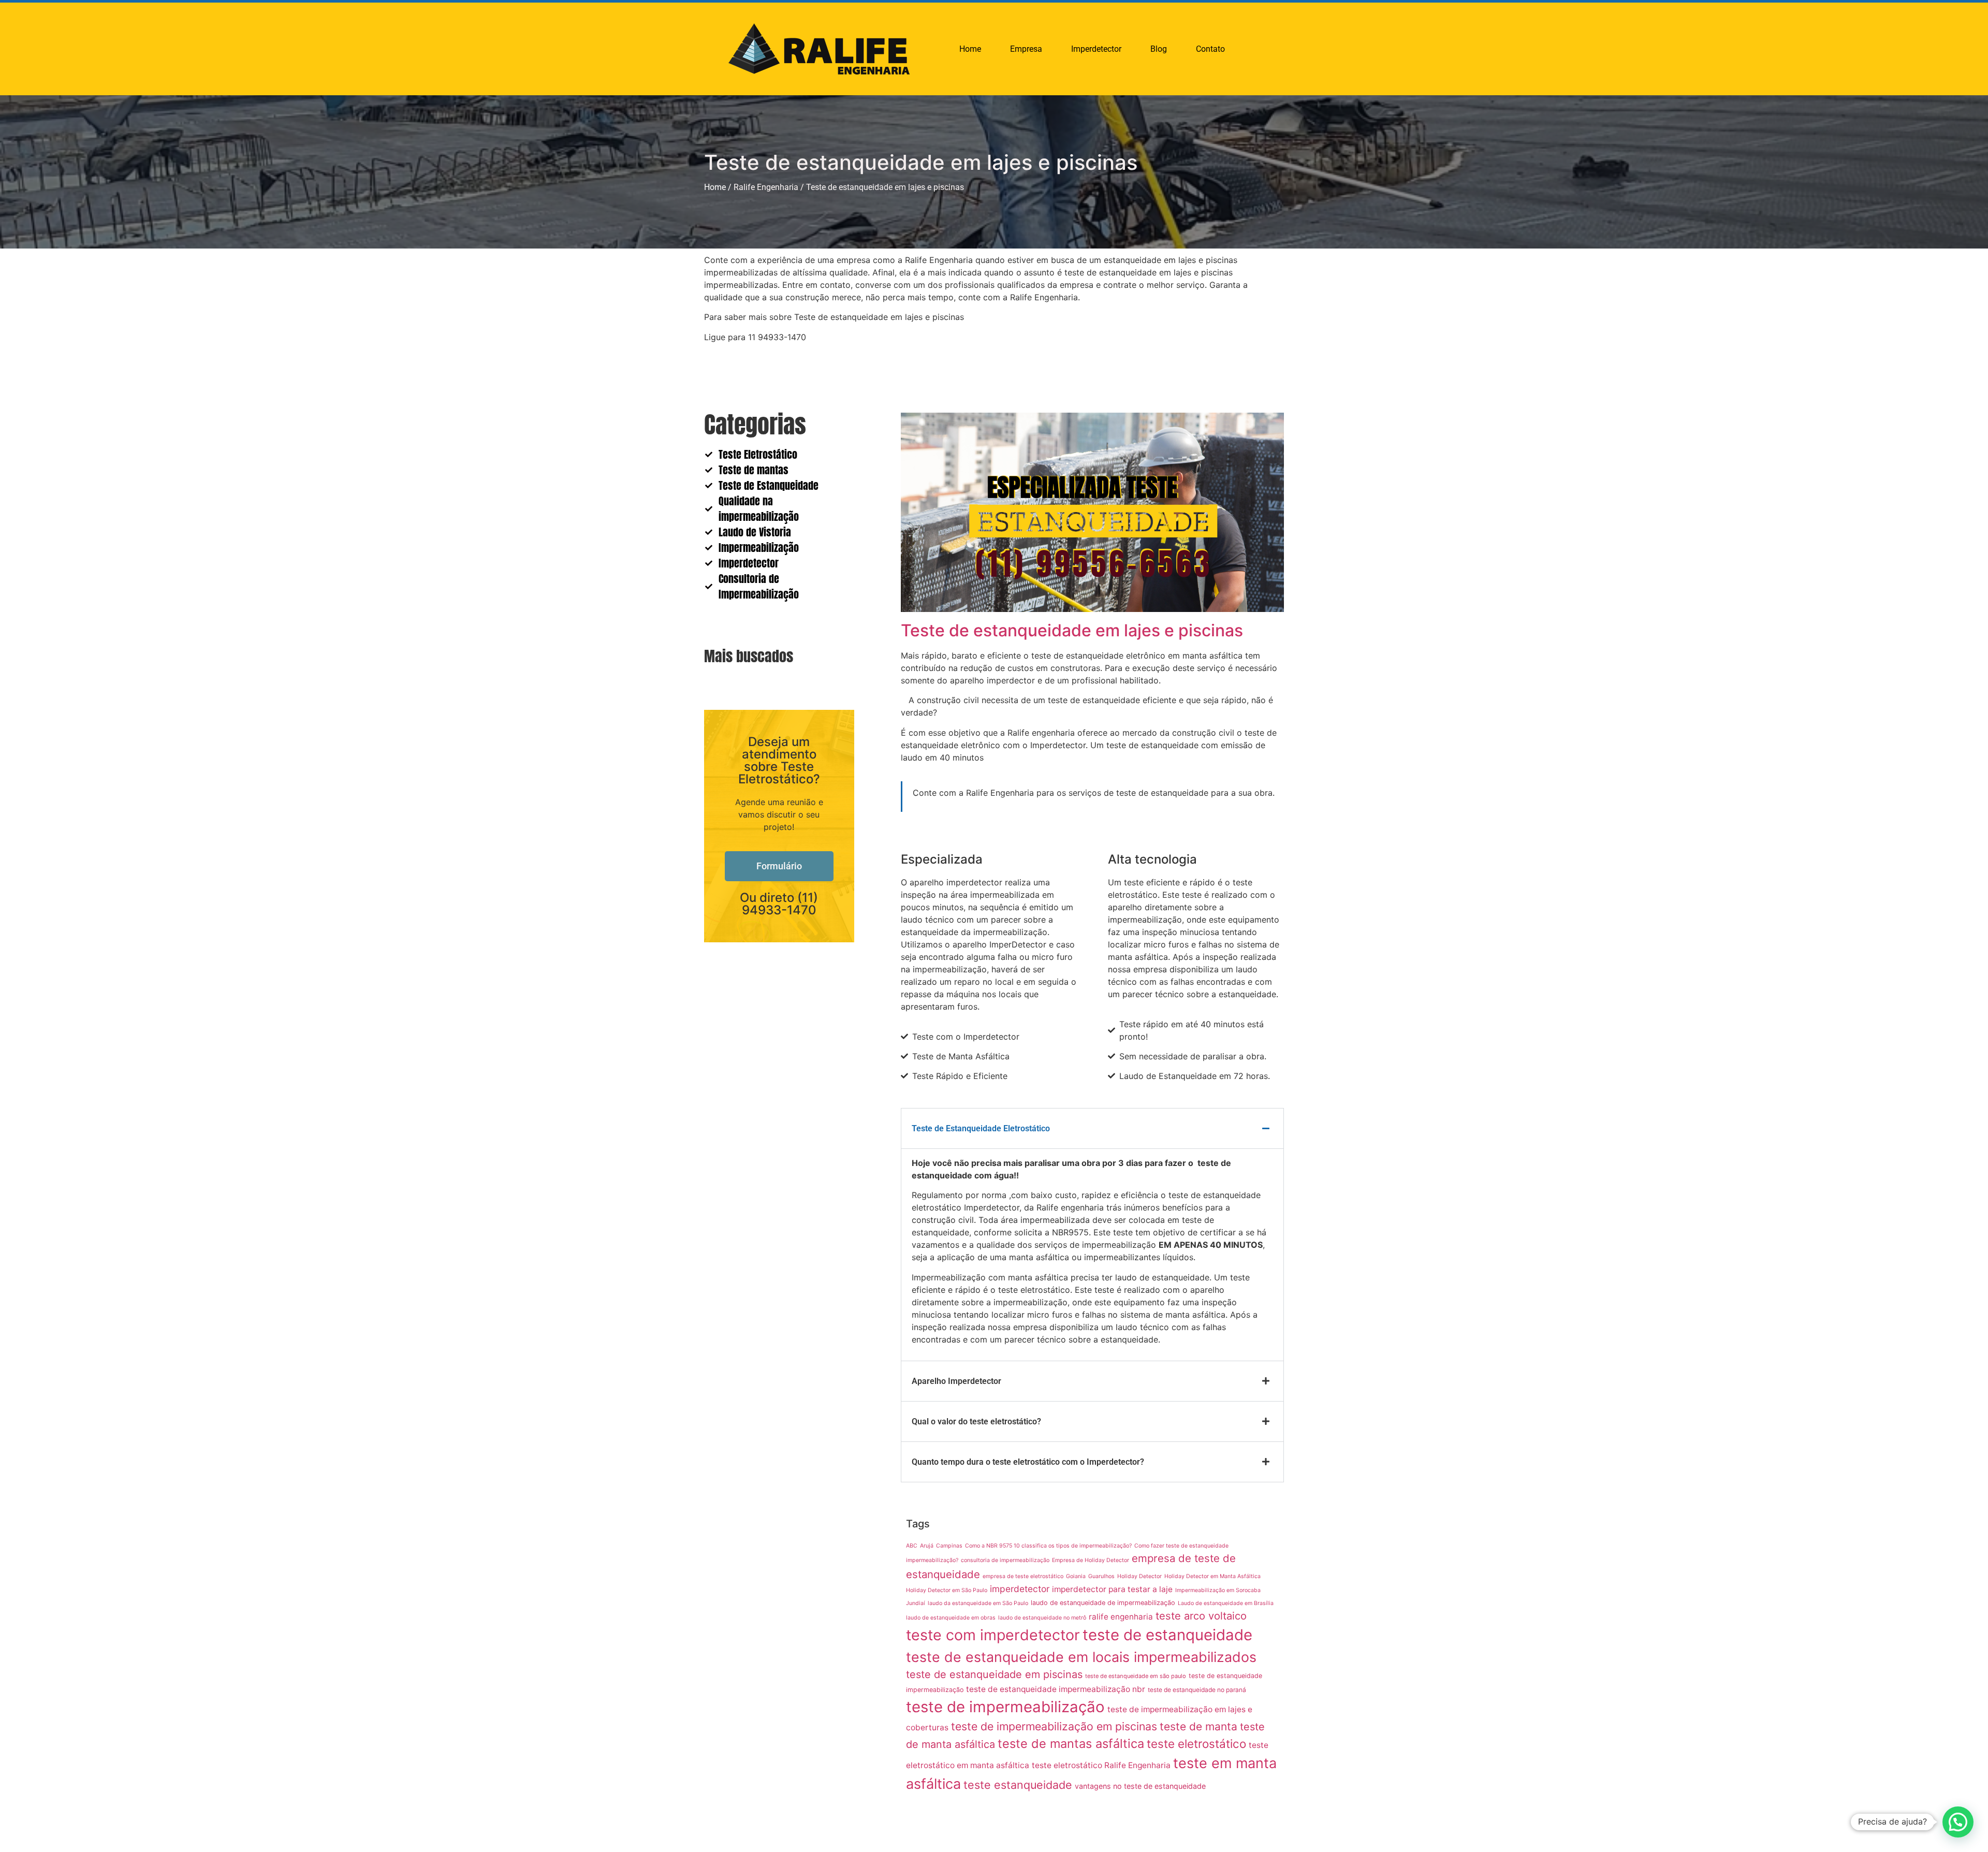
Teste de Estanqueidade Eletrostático (981, 1128)
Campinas (949, 1546)
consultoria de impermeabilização (1005, 1560)
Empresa (1026, 49)
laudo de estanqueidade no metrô (1042, 1618)
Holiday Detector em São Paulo (947, 1590)
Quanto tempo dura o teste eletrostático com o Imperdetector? (1028, 1462)
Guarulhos (1101, 1576)
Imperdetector (1096, 49)
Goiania (1076, 1576)
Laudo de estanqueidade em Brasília (1226, 1603)
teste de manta (1198, 1726)
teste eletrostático (1196, 1744)
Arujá (927, 1546)
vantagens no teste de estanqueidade (1140, 1786)
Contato (1210, 49)
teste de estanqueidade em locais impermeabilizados (1081, 1657)
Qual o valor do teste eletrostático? (976, 1421)
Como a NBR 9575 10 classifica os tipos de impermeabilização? (1048, 1546)
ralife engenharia (1121, 1617)
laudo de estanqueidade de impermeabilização (1103, 1603)
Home (970, 49)
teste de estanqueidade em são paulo (1136, 1676)
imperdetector (1020, 1589)
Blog (1159, 49)
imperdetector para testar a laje (1112, 1589)
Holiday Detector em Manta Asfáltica (1212, 1576)
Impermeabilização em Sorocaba (1218, 1590)
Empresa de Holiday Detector (1091, 1560)
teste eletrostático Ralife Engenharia (1101, 1765)
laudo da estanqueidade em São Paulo (978, 1603)
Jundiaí (916, 1603)
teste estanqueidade (1018, 1785)
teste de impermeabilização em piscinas (1054, 1726)
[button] (1092, 1128)
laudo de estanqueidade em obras (951, 1618)
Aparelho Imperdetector (956, 1381)
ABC (912, 1546)
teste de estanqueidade (1167, 1635)
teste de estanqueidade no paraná (1197, 1690)
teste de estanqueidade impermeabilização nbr (1056, 1689)
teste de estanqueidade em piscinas (994, 1674)
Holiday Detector (1139, 1576)
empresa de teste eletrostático (1023, 1576)
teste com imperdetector (993, 1635)
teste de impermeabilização (1005, 1707)
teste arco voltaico (1201, 1616)
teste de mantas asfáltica (1071, 1744)
